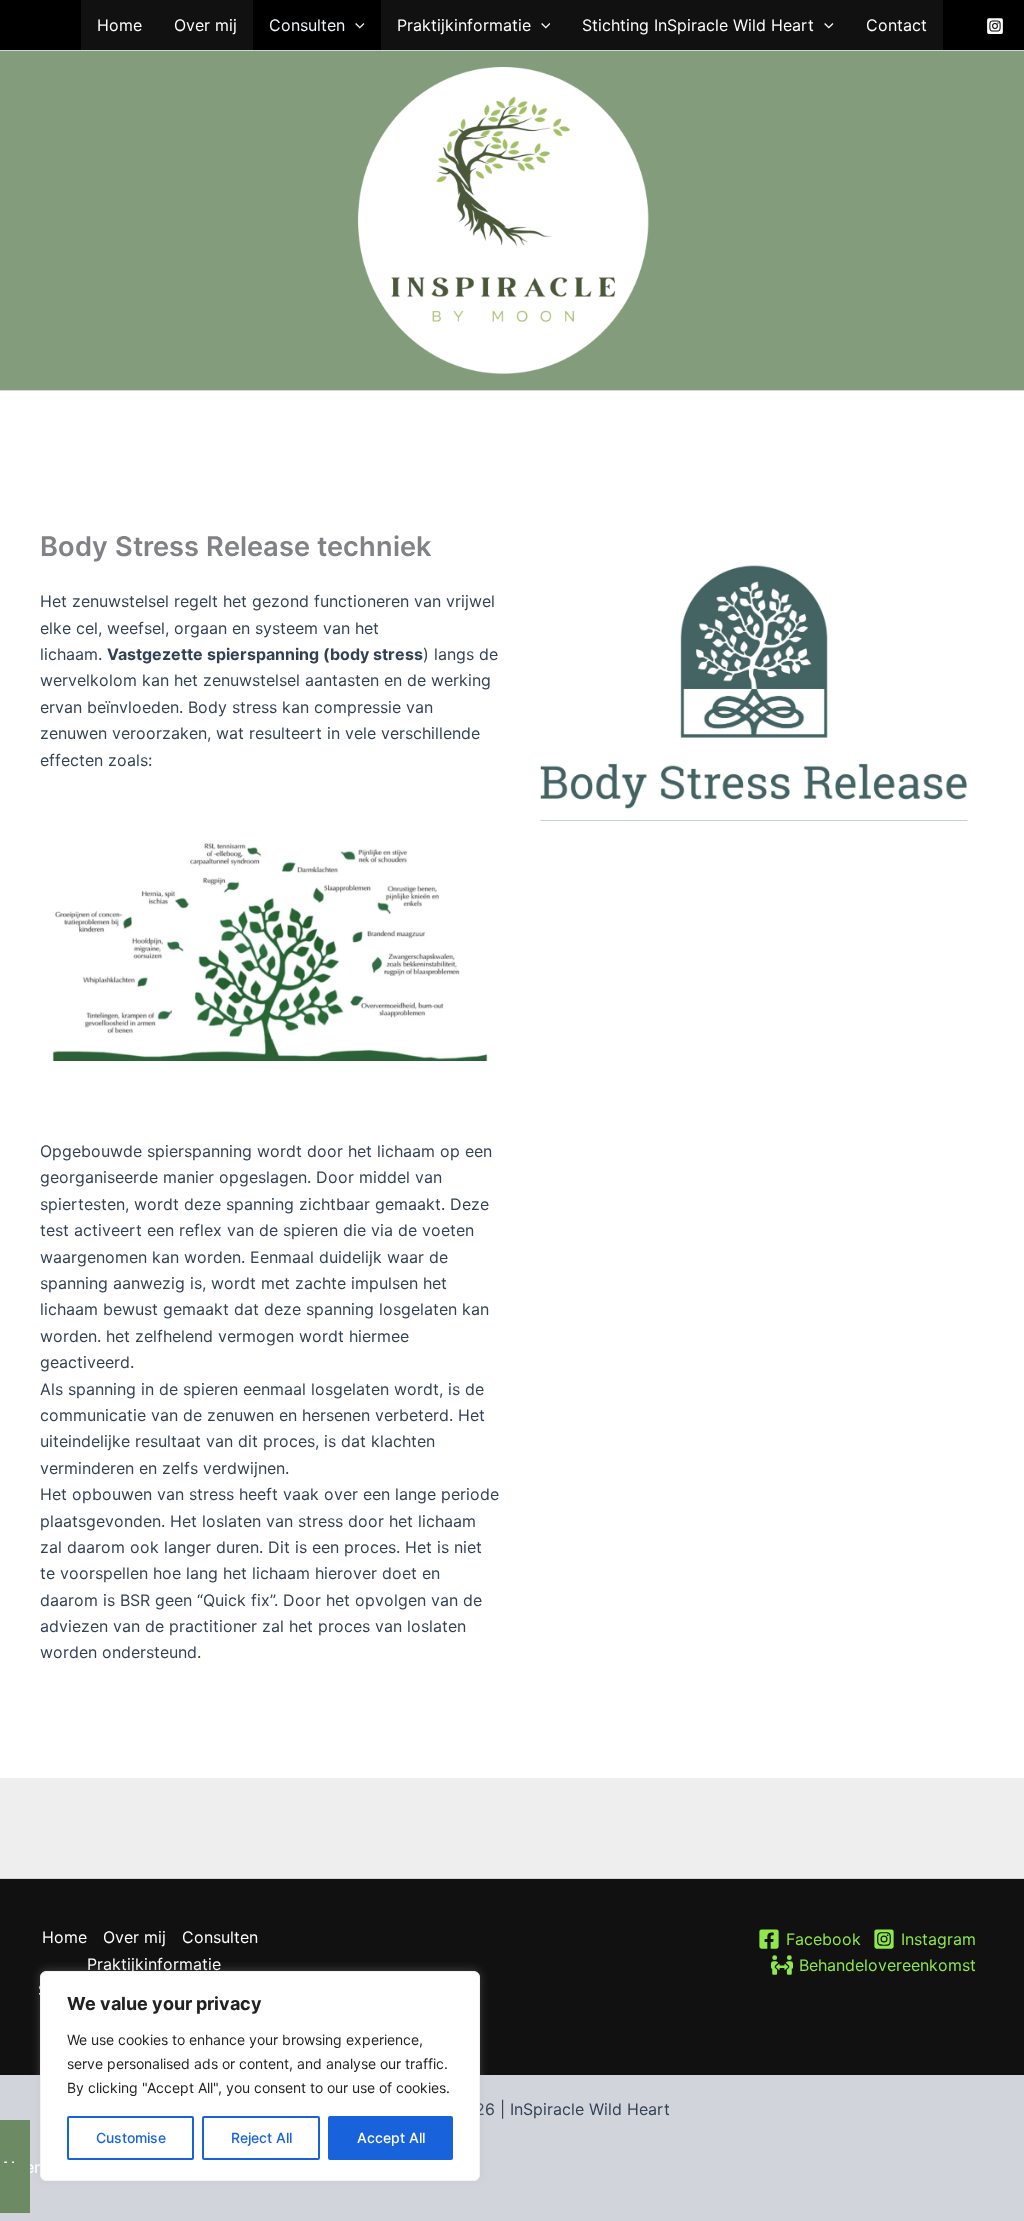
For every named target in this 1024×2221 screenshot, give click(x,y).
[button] (355, 25)
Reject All (261, 2137)
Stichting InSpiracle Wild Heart (698, 25)
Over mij (205, 25)
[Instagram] (995, 26)
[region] (260, 2076)
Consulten (307, 25)
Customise (131, 2137)
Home (119, 25)
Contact (896, 25)
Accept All (391, 2137)
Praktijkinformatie (464, 25)
